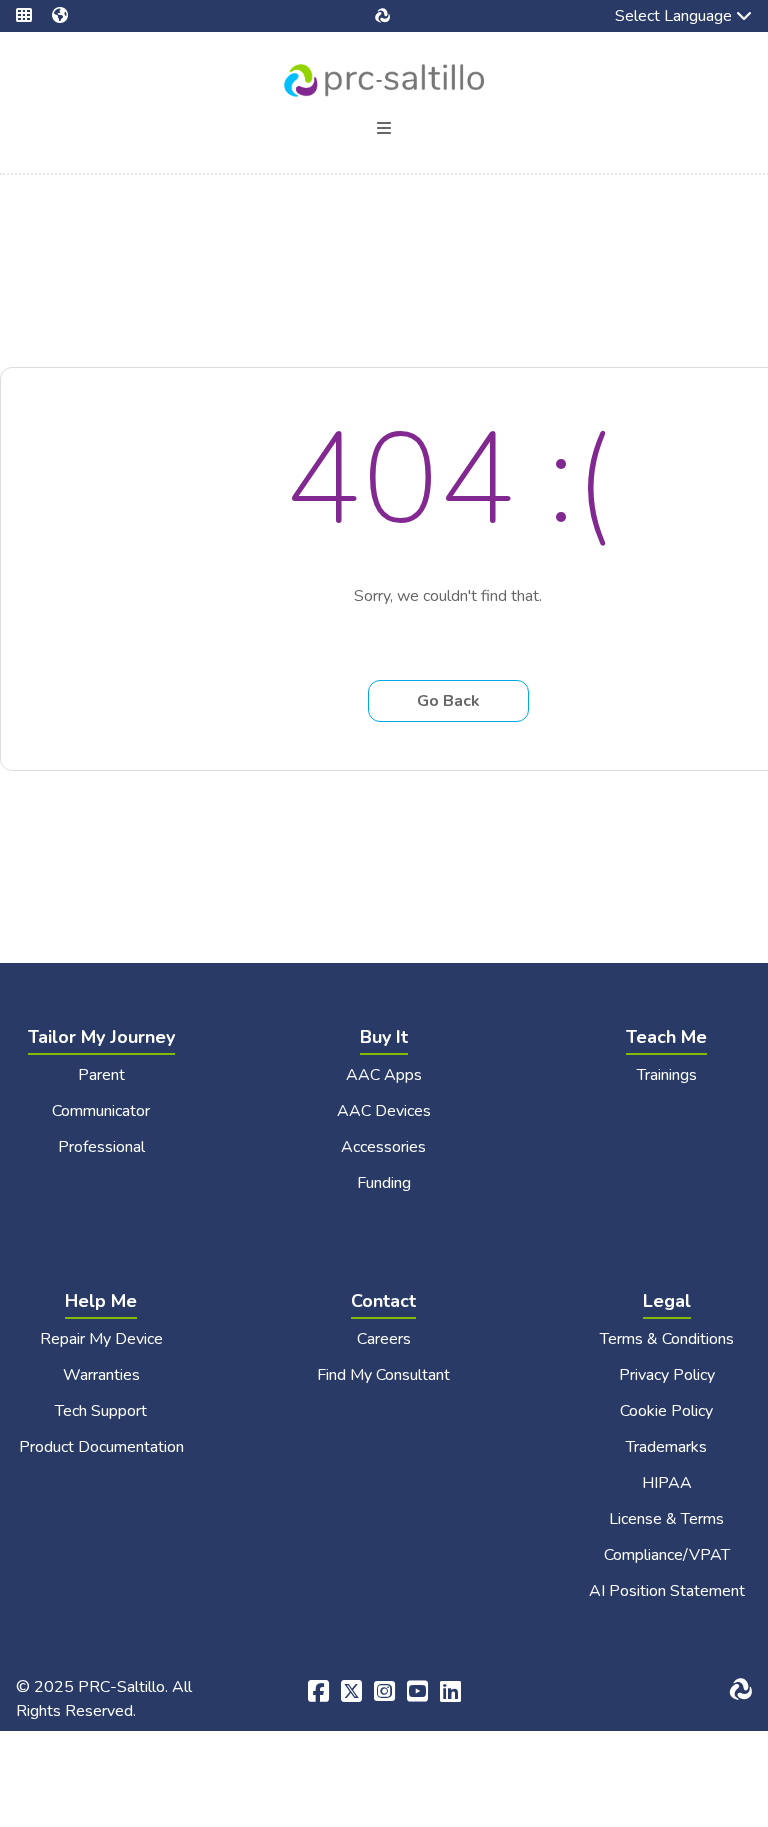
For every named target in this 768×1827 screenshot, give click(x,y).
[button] (34, 16)
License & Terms (666, 1519)
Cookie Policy (666, 1411)
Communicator (101, 1111)
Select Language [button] (659, 18)
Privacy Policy (667, 1375)
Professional (101, 1147)
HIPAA (667, 1483)
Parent (101, 1075)
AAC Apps (384, 1075)
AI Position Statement (667, 1591)
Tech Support (101, 1411)
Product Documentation (101, 1447)
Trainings (667, 1075)
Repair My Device (101, 1339)
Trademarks (666, 1447)
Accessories (383, 1147)
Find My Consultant (383, 1375)
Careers (384, 1339)
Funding (384, 1183)
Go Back (448, 701)
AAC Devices (384, 1111)
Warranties (101, 1375)
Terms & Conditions (667, 1339)
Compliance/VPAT (667, 1555)
